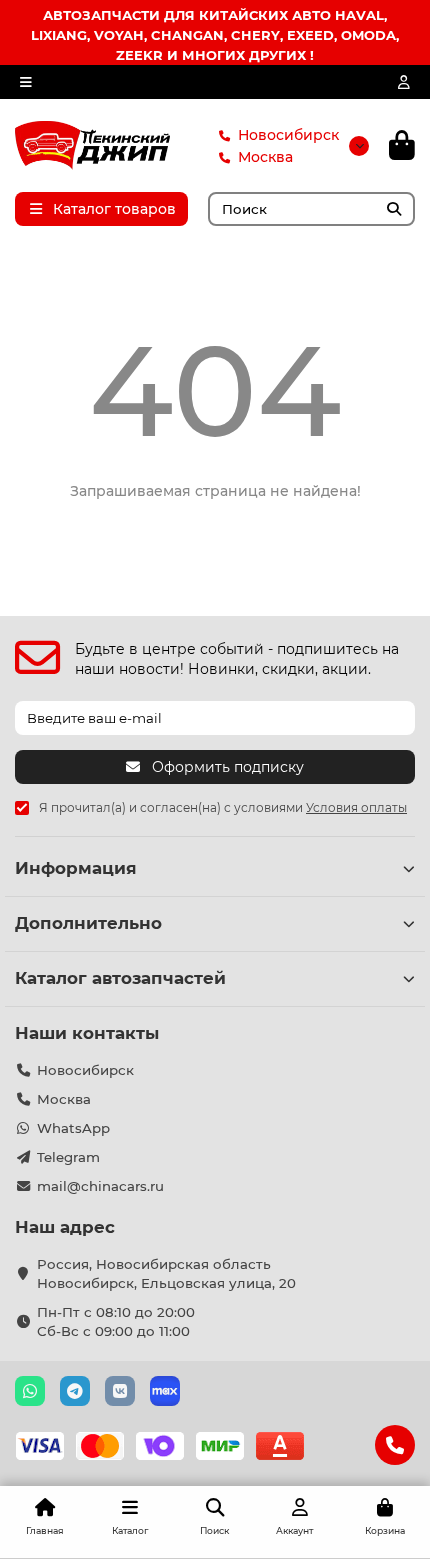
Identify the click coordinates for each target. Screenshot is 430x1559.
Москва (265, 157)
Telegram (68, 1157)
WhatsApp (73, 1128)
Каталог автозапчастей (120, 978)
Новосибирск (288, 135)
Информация (76, 868)
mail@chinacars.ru (100, 1186)
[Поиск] (394, 209)
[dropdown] (26, 82)
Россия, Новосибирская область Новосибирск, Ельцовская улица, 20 (166, 1273)
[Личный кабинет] (404, 82)
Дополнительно (88, 923)
